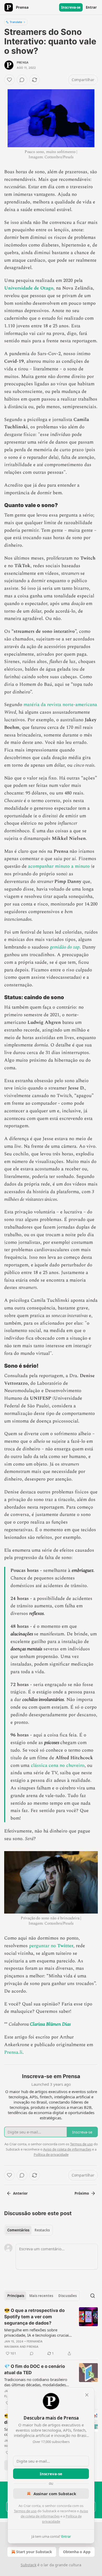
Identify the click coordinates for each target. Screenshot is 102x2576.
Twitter (65, 1946)
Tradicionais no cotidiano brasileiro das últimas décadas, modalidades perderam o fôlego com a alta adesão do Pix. (38, 2382)
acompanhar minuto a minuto (59, 866)
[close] (87, 2395)
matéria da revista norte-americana (60, 705)
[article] (51, 2332)
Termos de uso (25, 2511)
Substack (29, 2565)
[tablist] (29, 2230)
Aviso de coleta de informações (67, 2149)
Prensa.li (13, 2052)
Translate (16, 22)
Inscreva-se (71, 7)
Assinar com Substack (55, 2494)
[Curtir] (9, 80)
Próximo (82, 2193)
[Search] (93, 2296)
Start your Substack (34, 2552)
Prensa (23, 62)
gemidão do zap (65, 947)
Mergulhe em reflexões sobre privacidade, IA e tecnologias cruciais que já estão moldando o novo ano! (37, 2332)
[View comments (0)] (22, 80)
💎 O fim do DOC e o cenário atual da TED (35, 2369)
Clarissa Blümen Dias (50, 2024)
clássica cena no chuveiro (58, 1765)
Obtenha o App (77, 2552)
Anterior (20, 2193)
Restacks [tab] (42, 2230)
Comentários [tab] (18, 2230)
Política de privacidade (51, 2154)
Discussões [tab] (67, 2296)
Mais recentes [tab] (41, 2296)
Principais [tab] (16, 2296)
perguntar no (43, 1946)
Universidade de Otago (29, 288)
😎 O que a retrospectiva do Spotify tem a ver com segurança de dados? (34, 2317)
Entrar (91, 7)
